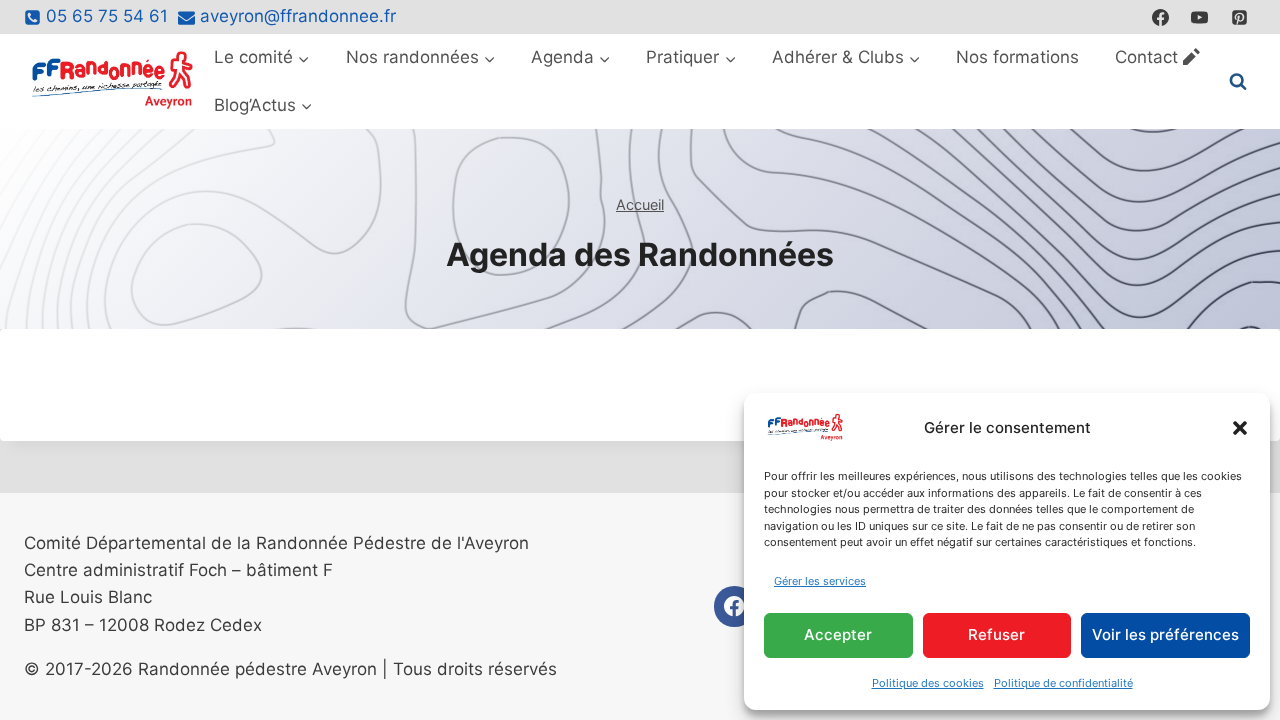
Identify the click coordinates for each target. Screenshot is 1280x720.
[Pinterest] (1239, 17)
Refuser (996, 634)
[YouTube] (1200, 17)
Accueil (640, 204)
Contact (1146, 57)
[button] (1240, 428)
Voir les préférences (1165, 634)
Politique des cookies (928, 683)
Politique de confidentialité (1063, 683)
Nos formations (1017, 57)
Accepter (838, 634)
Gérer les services (820, 581)
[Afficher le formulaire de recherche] (1238, 82)
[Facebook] (1161, 17)
